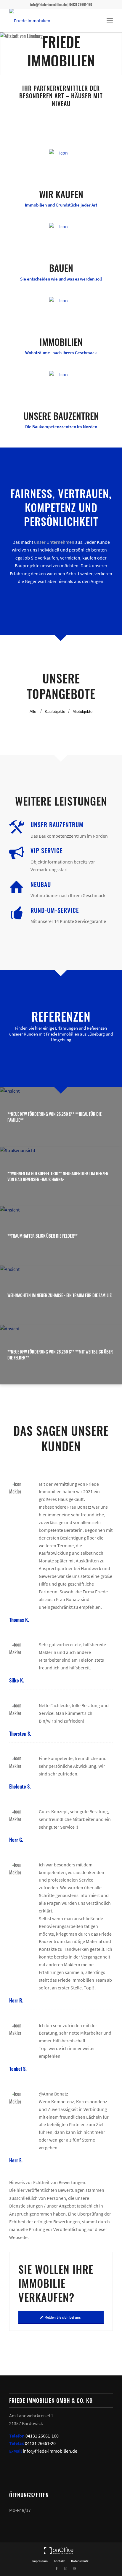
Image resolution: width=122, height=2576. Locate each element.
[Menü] (110, 21)
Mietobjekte (82, 712)
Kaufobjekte (55, 712)
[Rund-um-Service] (17, 913)
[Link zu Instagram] (65, 2569)
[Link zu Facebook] (57, 2569)
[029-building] (61, 383)
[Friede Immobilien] (51, 21)
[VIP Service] (17, 853)
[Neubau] (17, 887)
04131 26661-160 (42, 2436)
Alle (33, 712)
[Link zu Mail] (74, 2569)
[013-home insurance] (61, 161)
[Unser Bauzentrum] (17, 827)
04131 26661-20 (40, 2443)
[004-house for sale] (61, 309)
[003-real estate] (61, 235)
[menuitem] (110, 21)
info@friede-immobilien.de (50, 2451)
